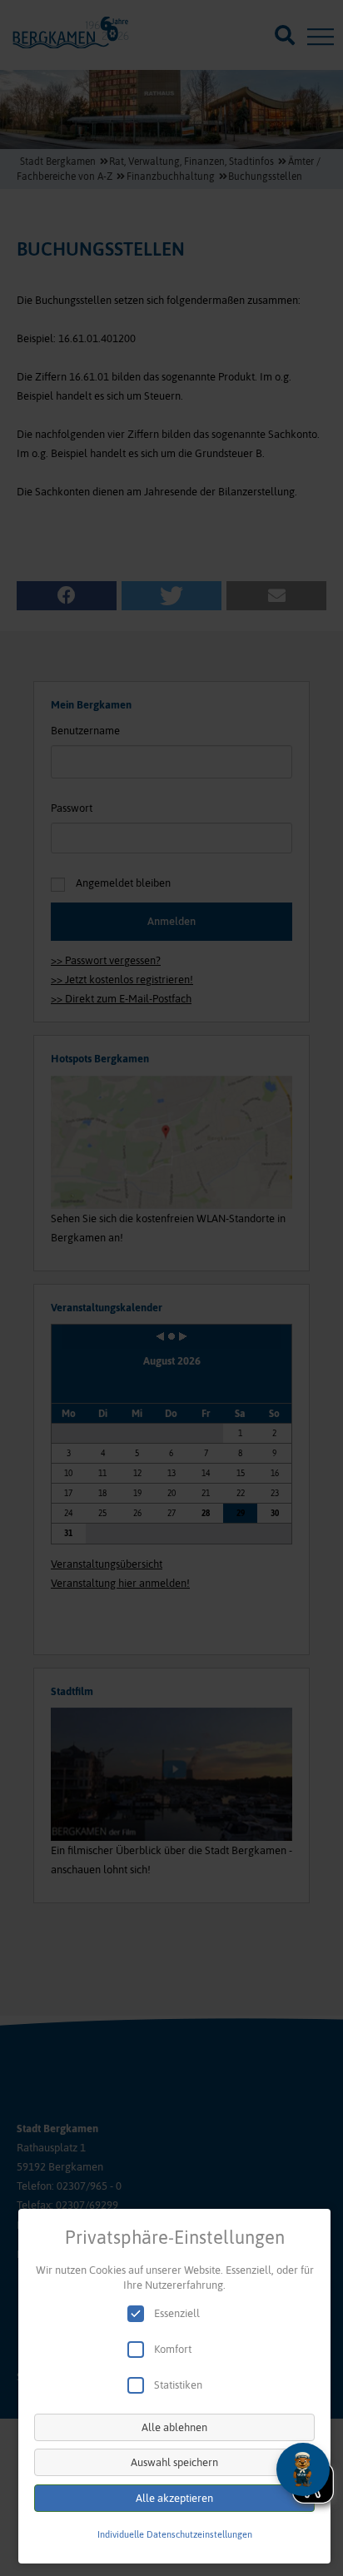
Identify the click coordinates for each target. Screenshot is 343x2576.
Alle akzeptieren (174, 2498)
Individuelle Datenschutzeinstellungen (175, 2534)
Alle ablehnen (174, 2427)
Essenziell (177, 2313)
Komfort (173, 2349)
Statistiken (178, 2385)
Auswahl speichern (174, 2462)
